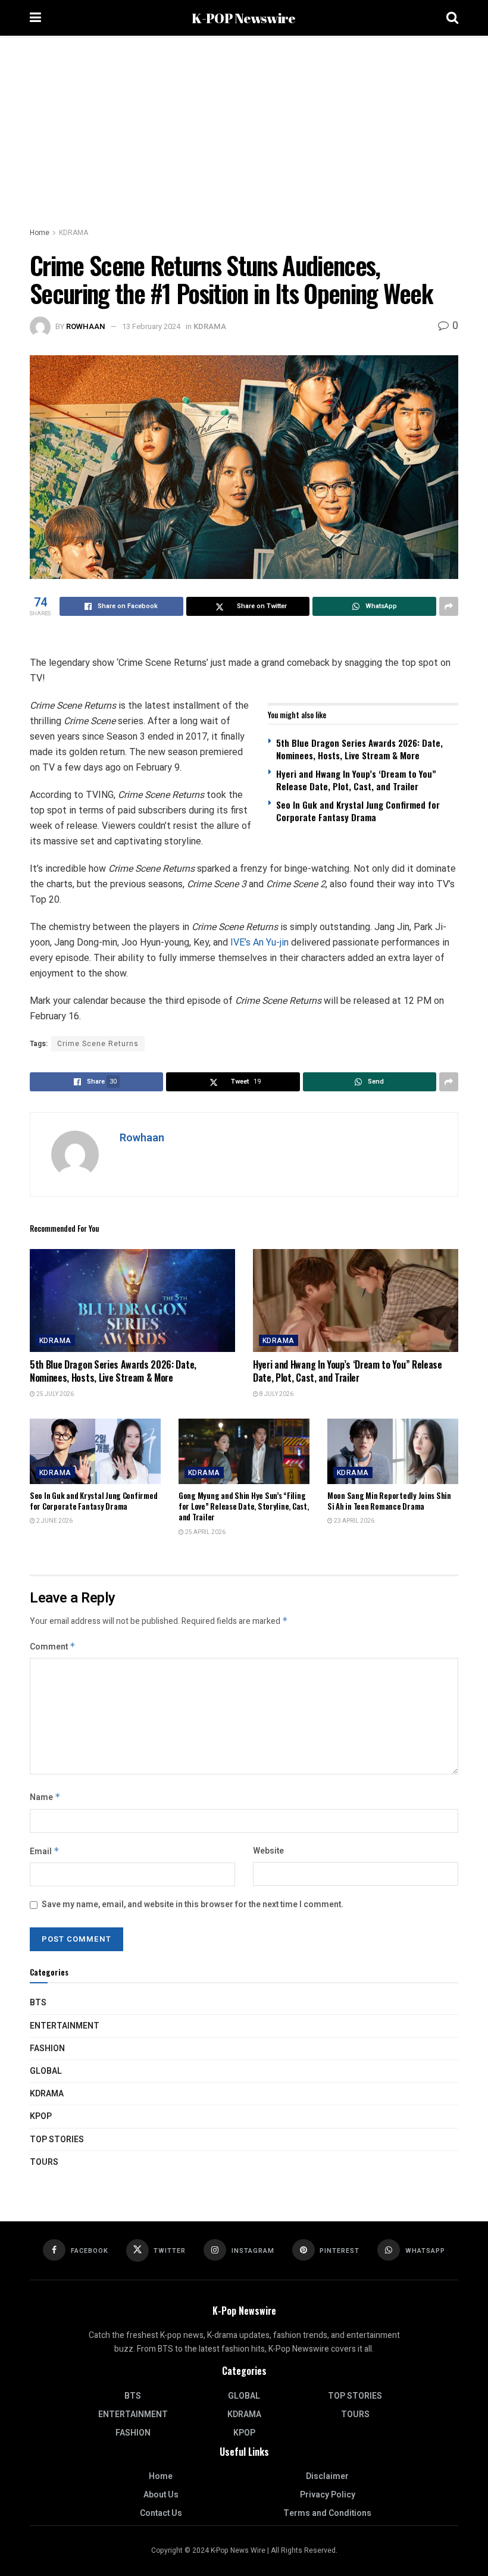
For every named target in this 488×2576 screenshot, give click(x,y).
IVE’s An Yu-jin (259, 942)
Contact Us (161, 2513)
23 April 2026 (354, 1521)
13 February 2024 (151, 326)
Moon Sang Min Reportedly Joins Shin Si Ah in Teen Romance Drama (389, 1501)
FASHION (47, 2048)
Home (40, 233)
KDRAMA (73, 233)
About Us (161, 2495)
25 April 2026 (205, 1532)
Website (268, 1851)
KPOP (41, 2116)
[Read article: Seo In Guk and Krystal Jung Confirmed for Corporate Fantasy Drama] (95, 1451)
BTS (38, 2003)
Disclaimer (327, 2476)
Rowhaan (86, 326)
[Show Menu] (35, 18)
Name (45, 1797)
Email (45, 1852)
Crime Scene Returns (98, 1044)
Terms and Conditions (327, 2513)
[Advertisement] (244, 125)
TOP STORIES (57, 2140)
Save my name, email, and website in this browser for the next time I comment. (193, 1904)
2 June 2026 (54, 1521)
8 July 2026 (276, 1394)
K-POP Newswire (243, 18)
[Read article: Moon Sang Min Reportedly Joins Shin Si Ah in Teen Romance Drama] (393, 1451)
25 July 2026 (54, 1394)
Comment (53, 1647)
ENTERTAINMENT (65, 2026)
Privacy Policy (328, 2495)
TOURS (44, 2162)
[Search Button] (452, 18)
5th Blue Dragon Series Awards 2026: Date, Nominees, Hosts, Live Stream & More (359, 749)
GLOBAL (46, 2071)
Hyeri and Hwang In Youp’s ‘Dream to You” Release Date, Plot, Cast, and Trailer (356, 780)
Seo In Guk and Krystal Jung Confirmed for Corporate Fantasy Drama (358, 811)
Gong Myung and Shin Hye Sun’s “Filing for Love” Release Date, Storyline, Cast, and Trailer (244, 1506)
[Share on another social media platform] (449, 606)
